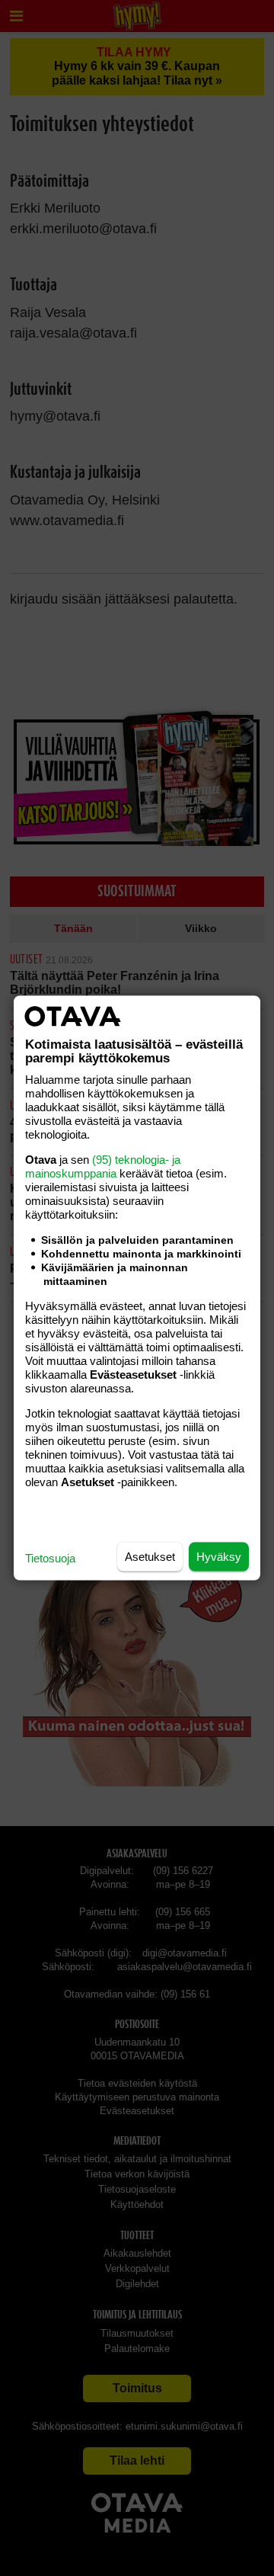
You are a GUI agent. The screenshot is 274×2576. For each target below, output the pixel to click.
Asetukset (150, 1557)
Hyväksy (219, 1557)
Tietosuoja (50, 1558)
